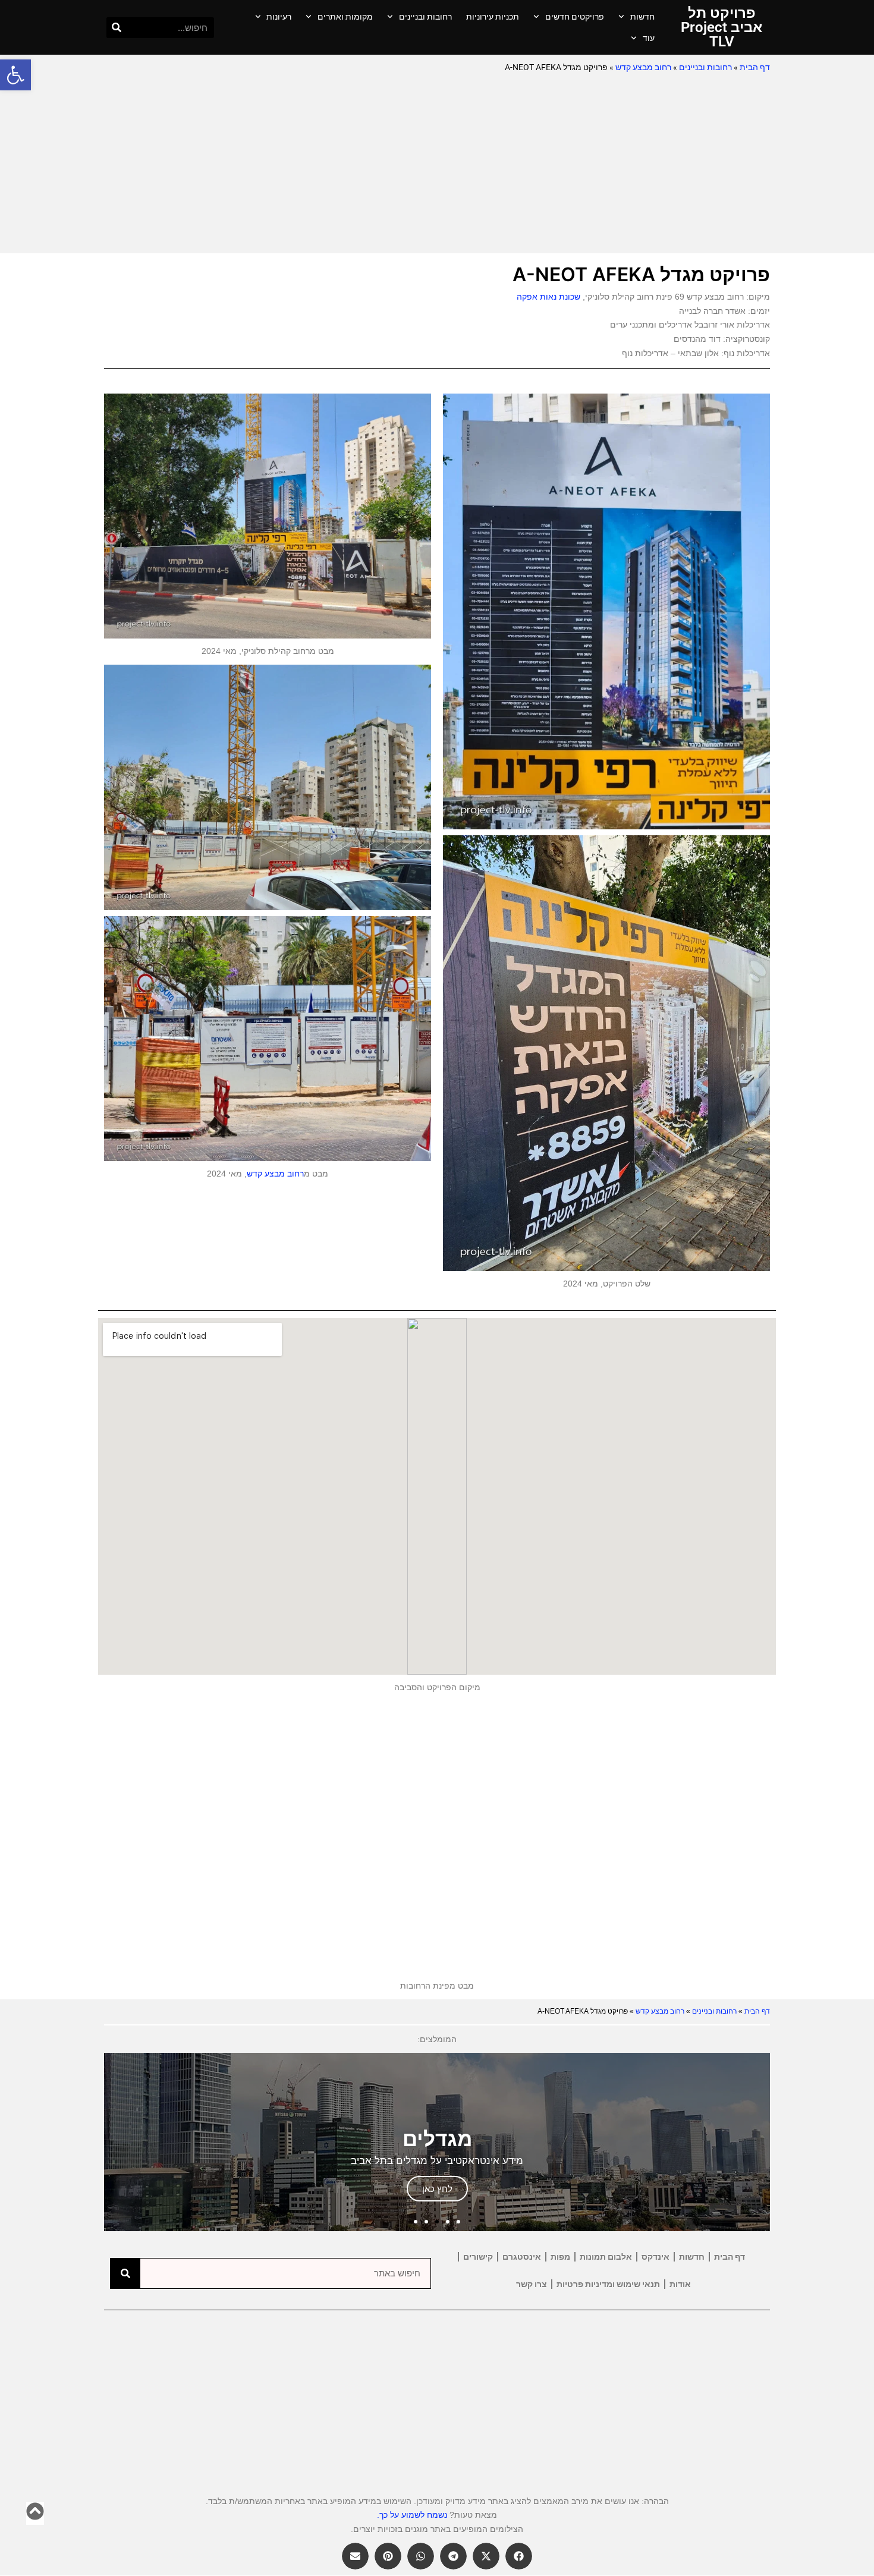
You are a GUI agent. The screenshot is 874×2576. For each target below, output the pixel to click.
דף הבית (755, 67)
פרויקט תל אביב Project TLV (721, 27)
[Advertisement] (437, 164)
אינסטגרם (522, 2257)
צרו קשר (532, 2284)
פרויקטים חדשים (575, 17)
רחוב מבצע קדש (643, 67)
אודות (680, 2284)
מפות (560, 2257)
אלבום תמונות (606, 2257)
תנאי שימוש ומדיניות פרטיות (608, 2284)
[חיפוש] (117, 28)
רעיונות (279, 17)
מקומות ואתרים (345, 17)
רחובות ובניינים (425, 17)
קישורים (478, 2257)
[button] (15, 75)
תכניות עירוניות (493, 17)
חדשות (642, 17)
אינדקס (655, 2257)
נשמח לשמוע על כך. (412, 2515)
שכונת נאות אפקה (548, 297)
